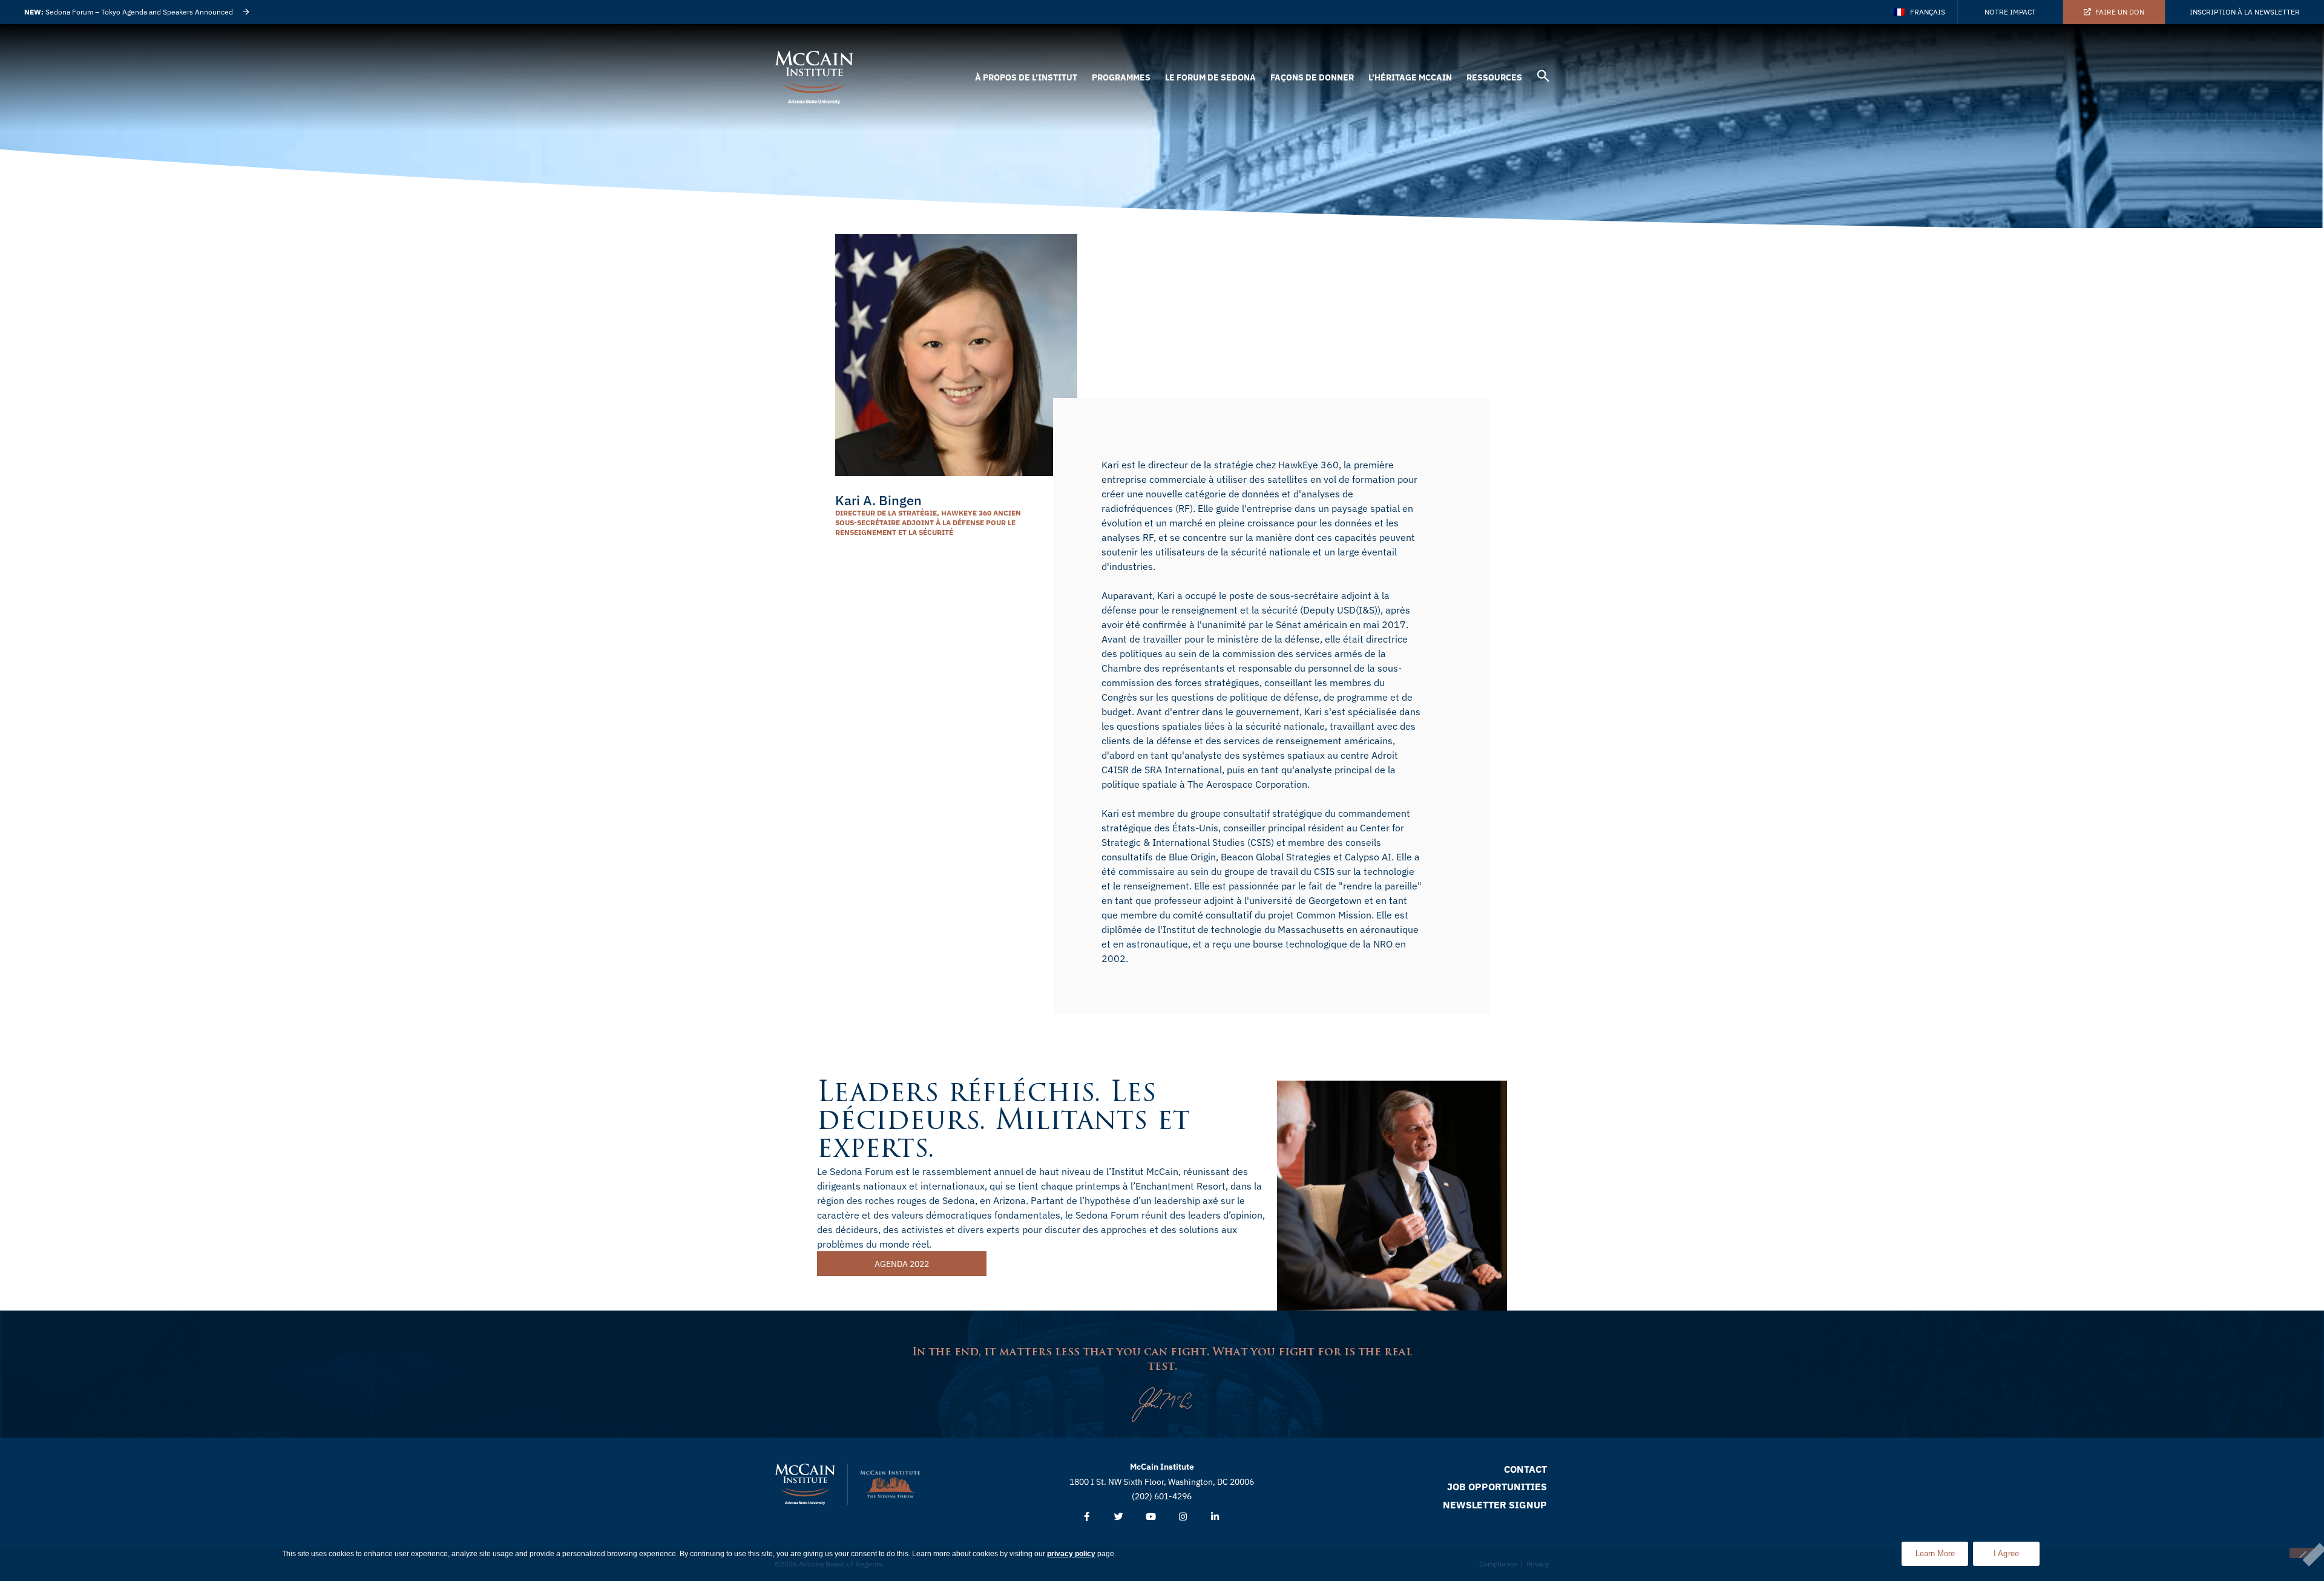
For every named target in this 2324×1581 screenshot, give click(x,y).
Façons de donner (1312, 77)
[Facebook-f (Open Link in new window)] (1087, 1517)
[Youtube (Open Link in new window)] (1151, 1517)
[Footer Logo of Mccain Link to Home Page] (805, 1484)
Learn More (1942, 1550)
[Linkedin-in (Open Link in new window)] (1215, 1517)
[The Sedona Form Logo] (890, 1484)
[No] (2302, 1553)
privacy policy (1071, 1554)
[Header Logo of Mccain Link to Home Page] (814, 77)
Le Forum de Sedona (1210, 77)
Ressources (1494, 77)
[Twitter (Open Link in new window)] (1119, 1517)
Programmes (1121, 77)
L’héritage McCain (1410, 77)
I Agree (2007, 1553)
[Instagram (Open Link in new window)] (1183, 1517)
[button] (1543, 78)
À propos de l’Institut (1026, 77)
